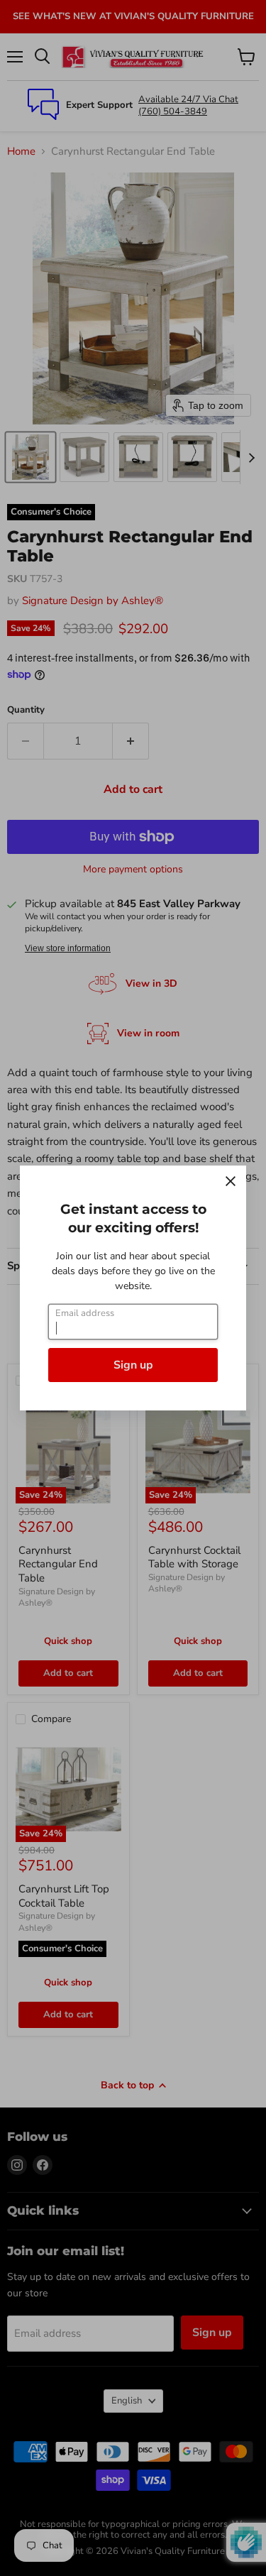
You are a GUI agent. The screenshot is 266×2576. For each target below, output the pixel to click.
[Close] (231, 1181)
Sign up (133, 1365)
